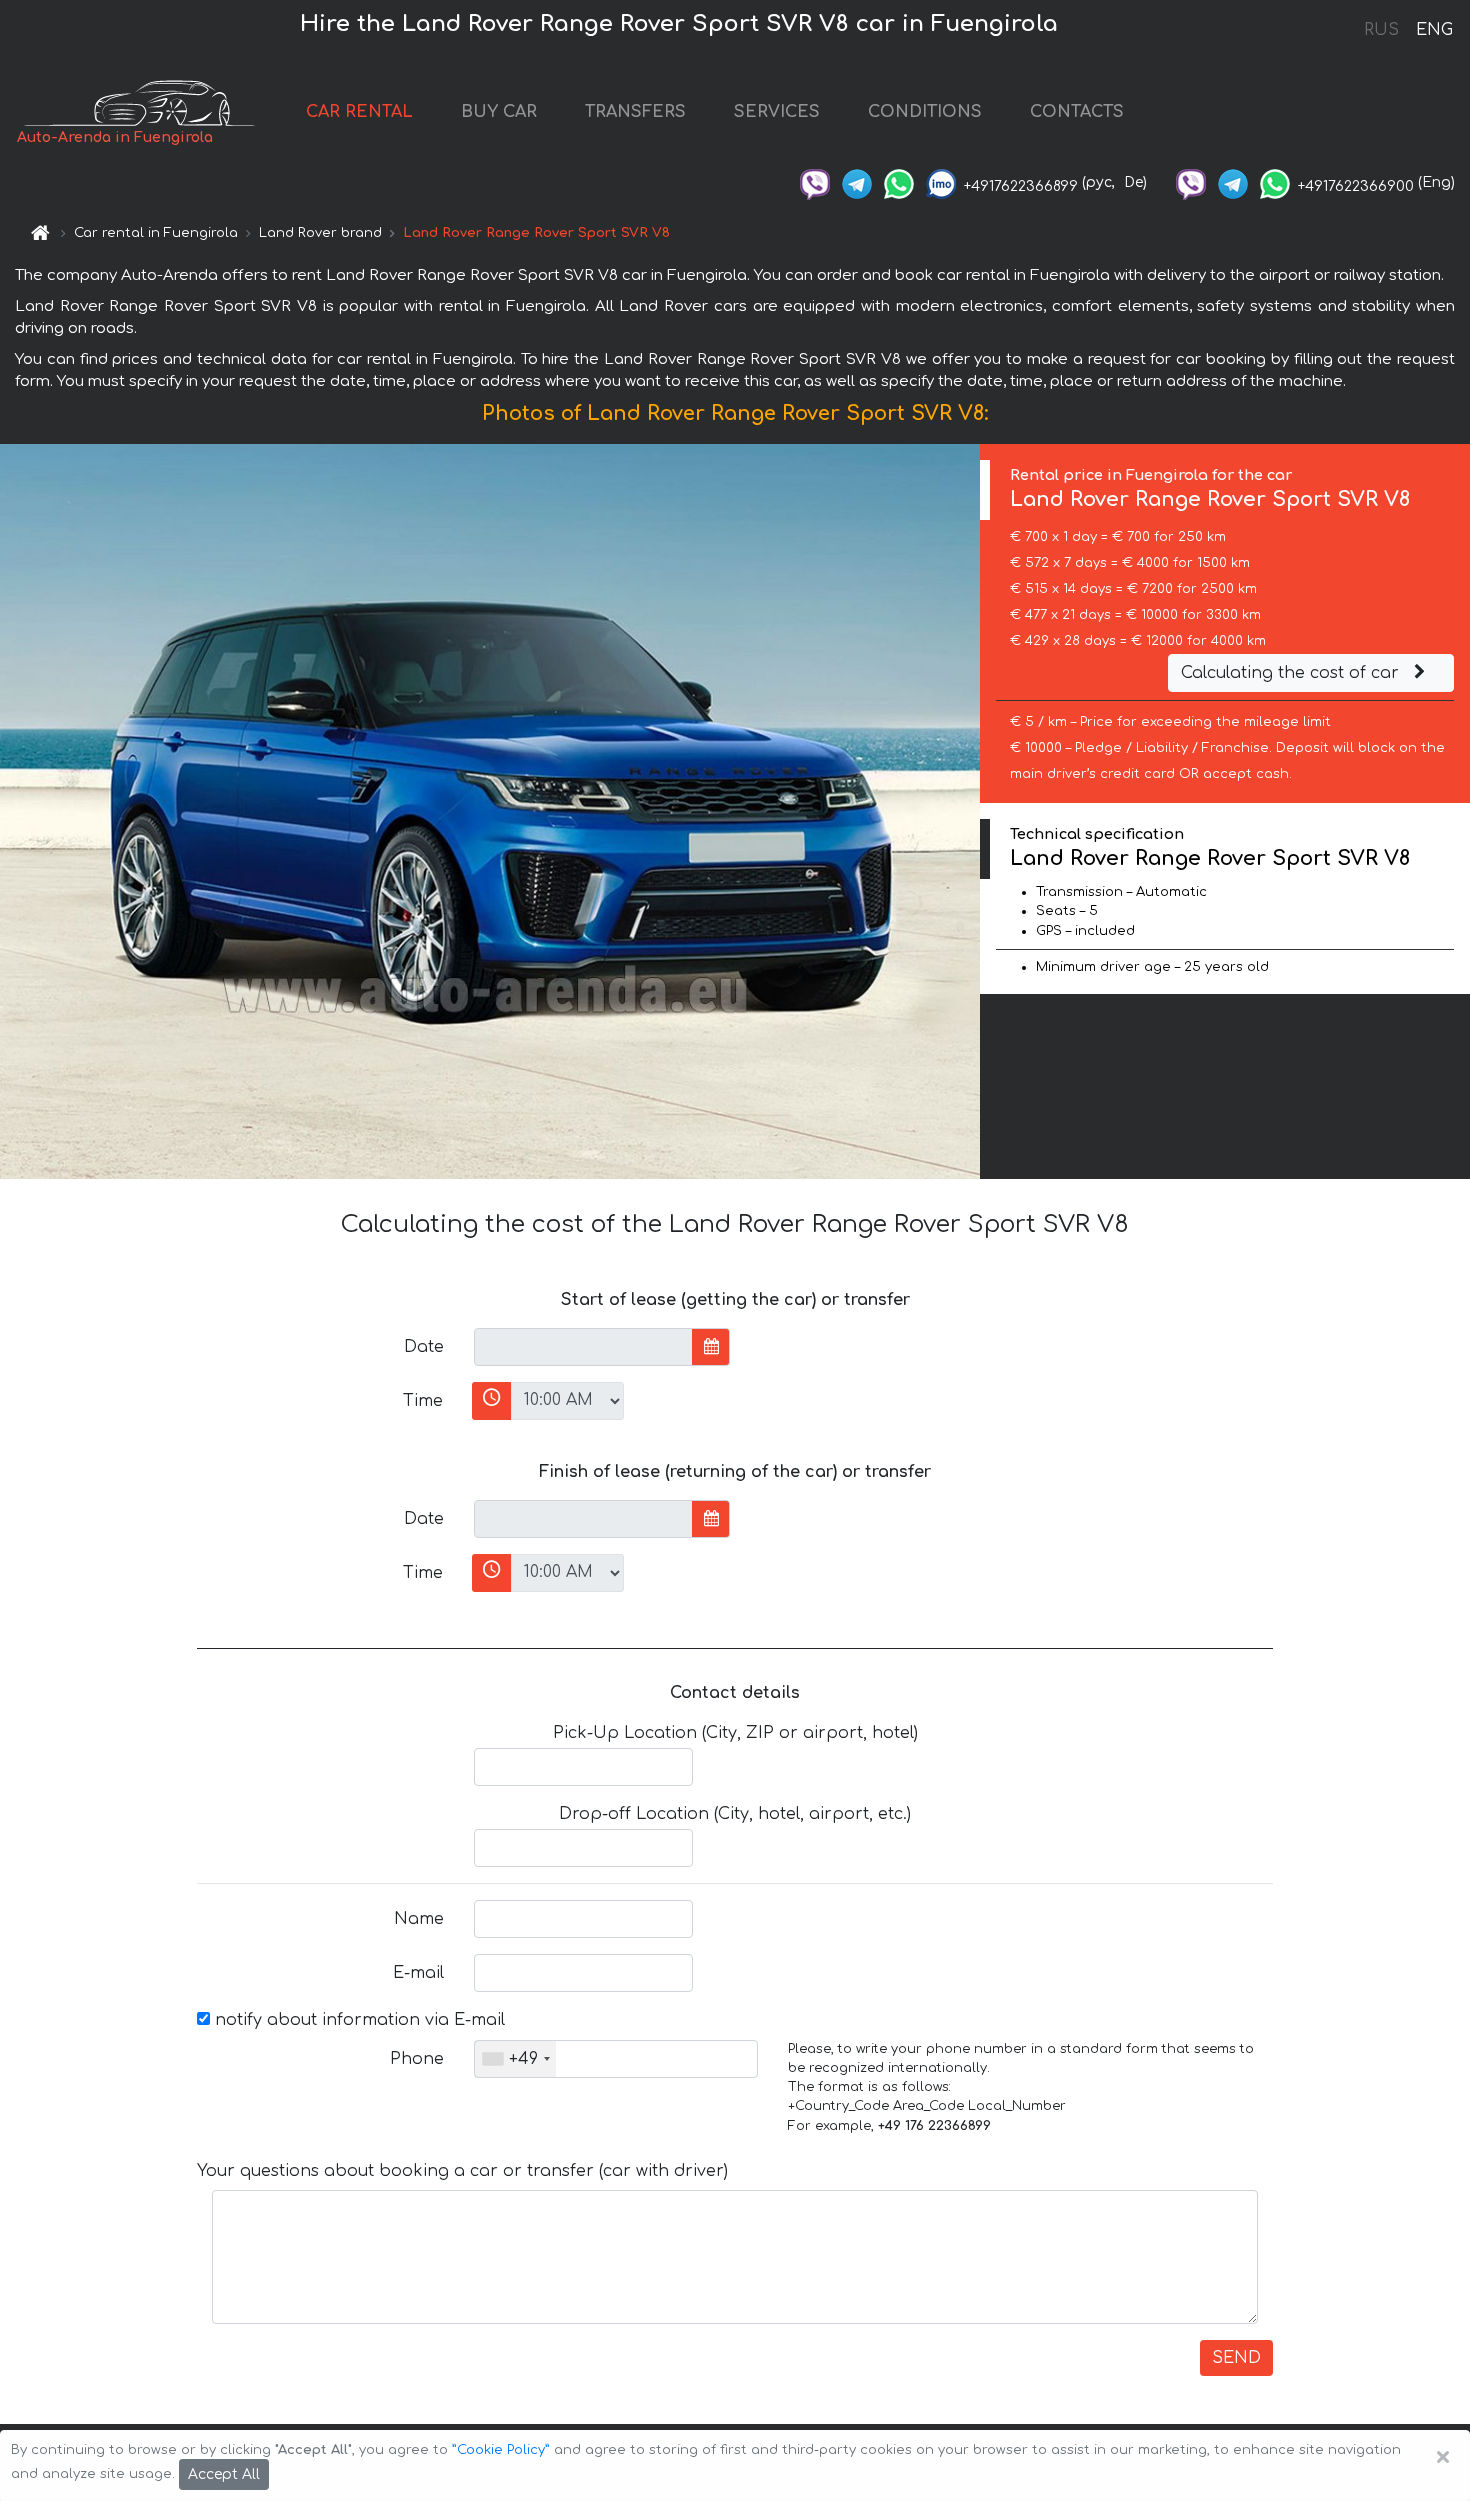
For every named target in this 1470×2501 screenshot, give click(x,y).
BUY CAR (499, 112)
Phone (417, 2059)
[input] (583, 1347)
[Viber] (815, 182)
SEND (1236, 2358)
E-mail (418, 1973)
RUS (1381, 30)
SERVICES (777, 112)
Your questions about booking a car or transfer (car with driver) (462, 2171)
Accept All (224, 2474)
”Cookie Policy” (501, 2450)
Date (424, 1347)
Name (419, 1919)
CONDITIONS (925, 112)
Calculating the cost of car (1292, 673)
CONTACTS (1077, 112)
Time (423, 1401)
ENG (1434, 30)
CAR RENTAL (359, 112)
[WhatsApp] (899, 182)
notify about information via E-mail (357, 2020)
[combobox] (515, 2059)
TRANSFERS (635, 112)
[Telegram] (857, 182)
